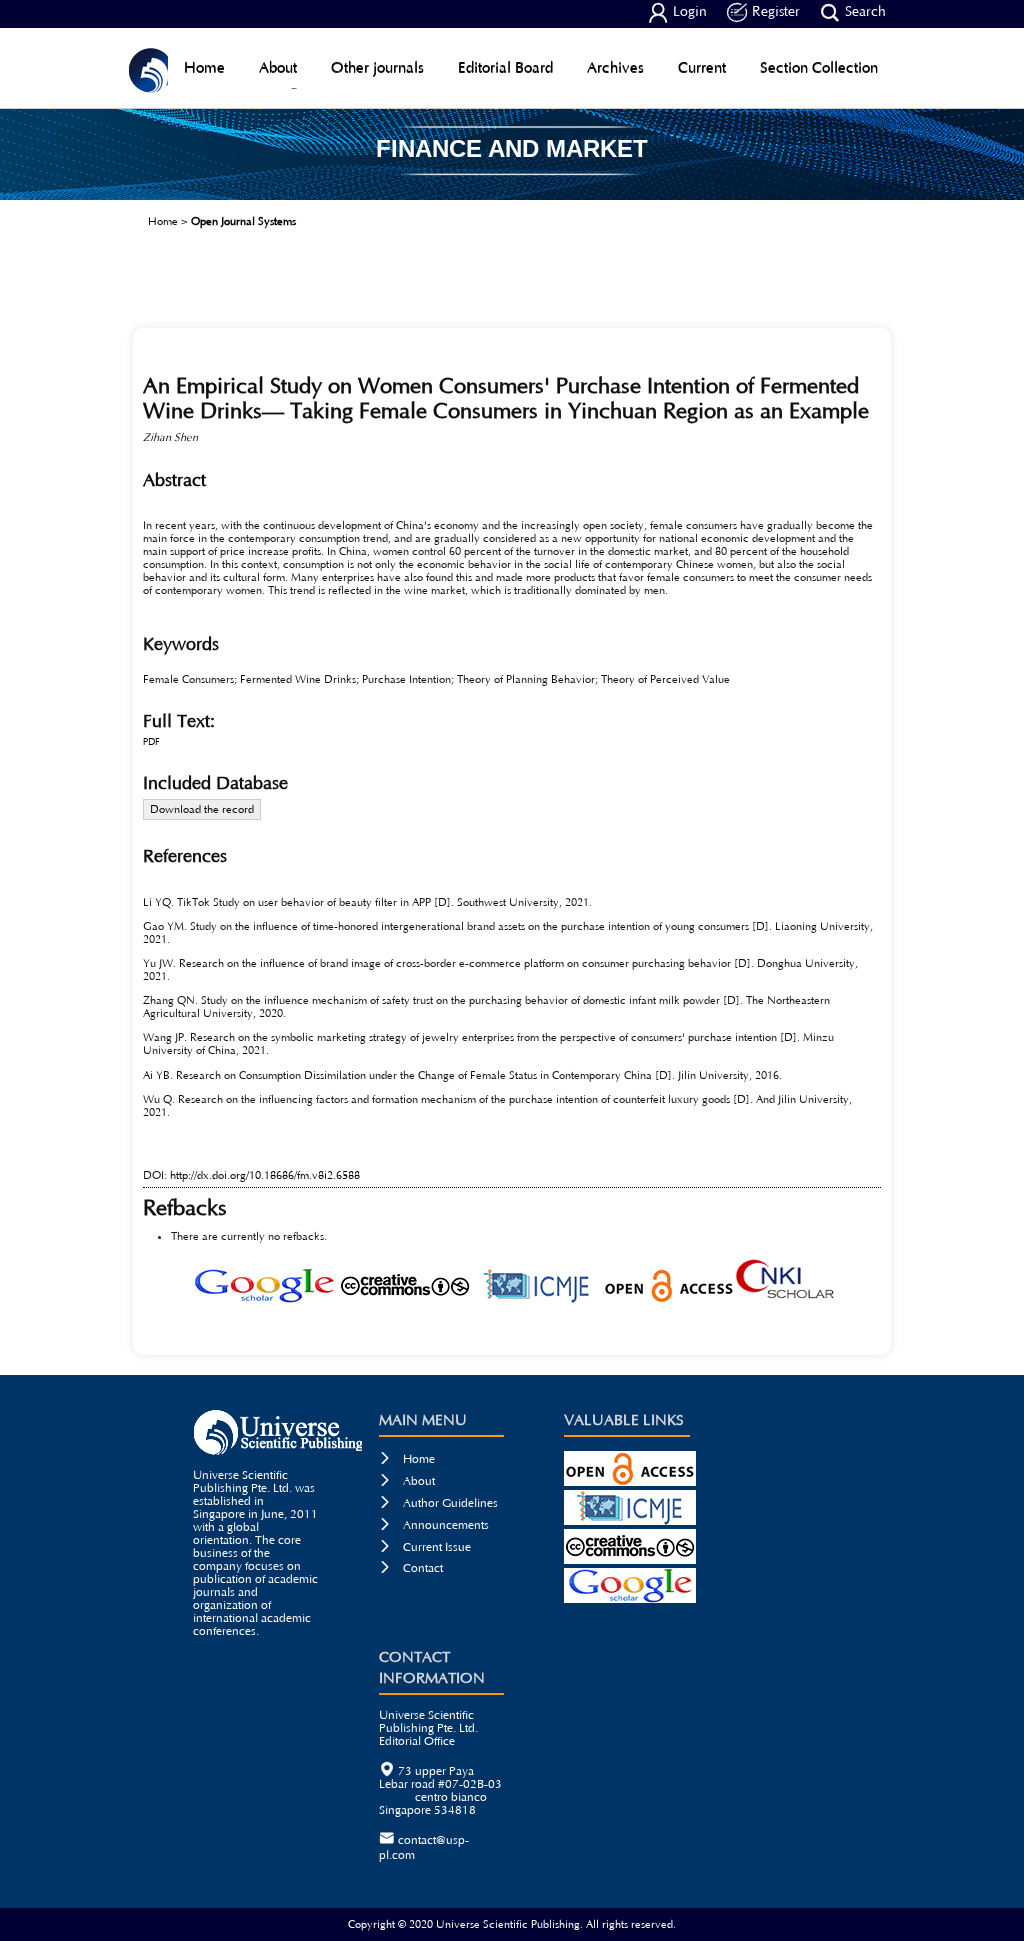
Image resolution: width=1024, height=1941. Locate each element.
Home (204, 67)
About (278, 67)
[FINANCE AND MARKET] (512, 193)
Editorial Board (505, 67)
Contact (411, 1568)
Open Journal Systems (243, 221)
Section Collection (819, 67)
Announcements (434, 1525)
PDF (151, 742)
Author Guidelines (438, 1503)
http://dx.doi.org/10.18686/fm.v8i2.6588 (265, 1175)
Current (702, 67)
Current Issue (425, 1547)
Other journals (377, 67)
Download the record (202, 809)
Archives (615, 67)
